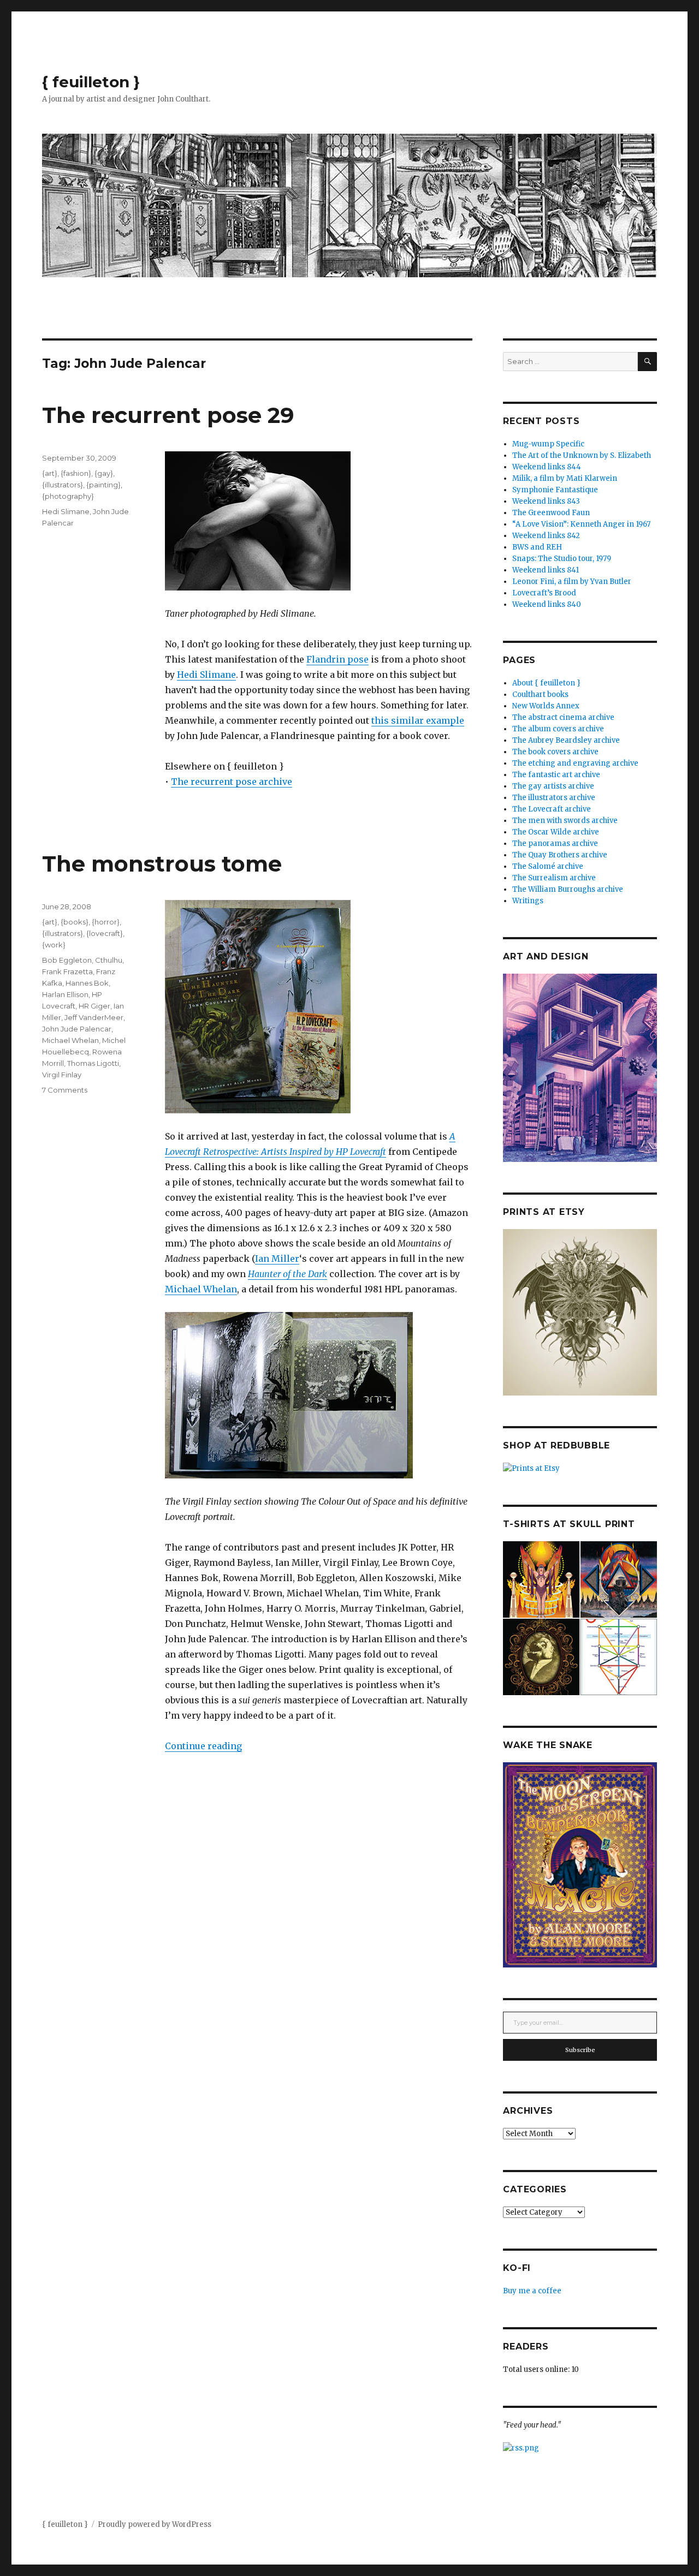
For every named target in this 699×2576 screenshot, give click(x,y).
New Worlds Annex (546, 706)
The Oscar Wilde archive (556, 832)
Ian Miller (277, 1259)
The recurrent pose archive (232, 782)
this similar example (418, 720)
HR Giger (94, 1006)
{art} (50, 473)
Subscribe (580, 2050)
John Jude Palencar (77, 1029)
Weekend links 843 (546, 501)
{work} (54, 945)
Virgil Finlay (62, 1075)
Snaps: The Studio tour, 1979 (562, 559)
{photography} (68, 496)
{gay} (104, 473)
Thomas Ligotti (93, 1063)
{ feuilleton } (91, 82)
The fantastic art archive (556, 775)
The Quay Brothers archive (560, 855)
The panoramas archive (555, 843)
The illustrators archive (554, 798)
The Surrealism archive (554, 878)
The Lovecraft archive (552, 809)
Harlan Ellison (65, 994)
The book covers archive (555, 752)
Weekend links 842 (546, 536)
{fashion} (76, 473)
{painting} (103, 485)
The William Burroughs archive (568, 889)
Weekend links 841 (546, 570)
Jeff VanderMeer (94, 1017)
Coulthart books (540, 694)
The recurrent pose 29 (168, 415)
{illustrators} (63, 485)
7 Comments (65, 1090)
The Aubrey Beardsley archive (566, 740)
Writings (528, 901)
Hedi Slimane (206, 675)
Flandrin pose (337, 659)
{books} (75, 922)
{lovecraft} (105, 933)
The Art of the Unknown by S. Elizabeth (582, 455)
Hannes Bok (87, 983)
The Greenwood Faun (551, 513)
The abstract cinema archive (563, 717)
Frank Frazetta (67, 971)
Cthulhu (109, 960)
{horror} (106, 922)
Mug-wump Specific (548, 444)
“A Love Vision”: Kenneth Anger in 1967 (581, 524)
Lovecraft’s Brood (544, 593)
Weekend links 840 (547, 604)
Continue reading (203, 1746)
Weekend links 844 (547, 467)
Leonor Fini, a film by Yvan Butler (572, 582)
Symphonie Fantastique (555, 490)
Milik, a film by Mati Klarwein (565, 478)
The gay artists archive (553, 786)
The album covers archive (558, 729)
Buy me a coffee (532, 2291)
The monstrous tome (162, 864)
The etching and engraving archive (575, 763)
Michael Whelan (201, 1289)
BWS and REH (537, 547)
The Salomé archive (548, 866)
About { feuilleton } (546, 683)
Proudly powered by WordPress (155, 2524)
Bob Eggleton (67, 960)
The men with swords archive (565, 821)
